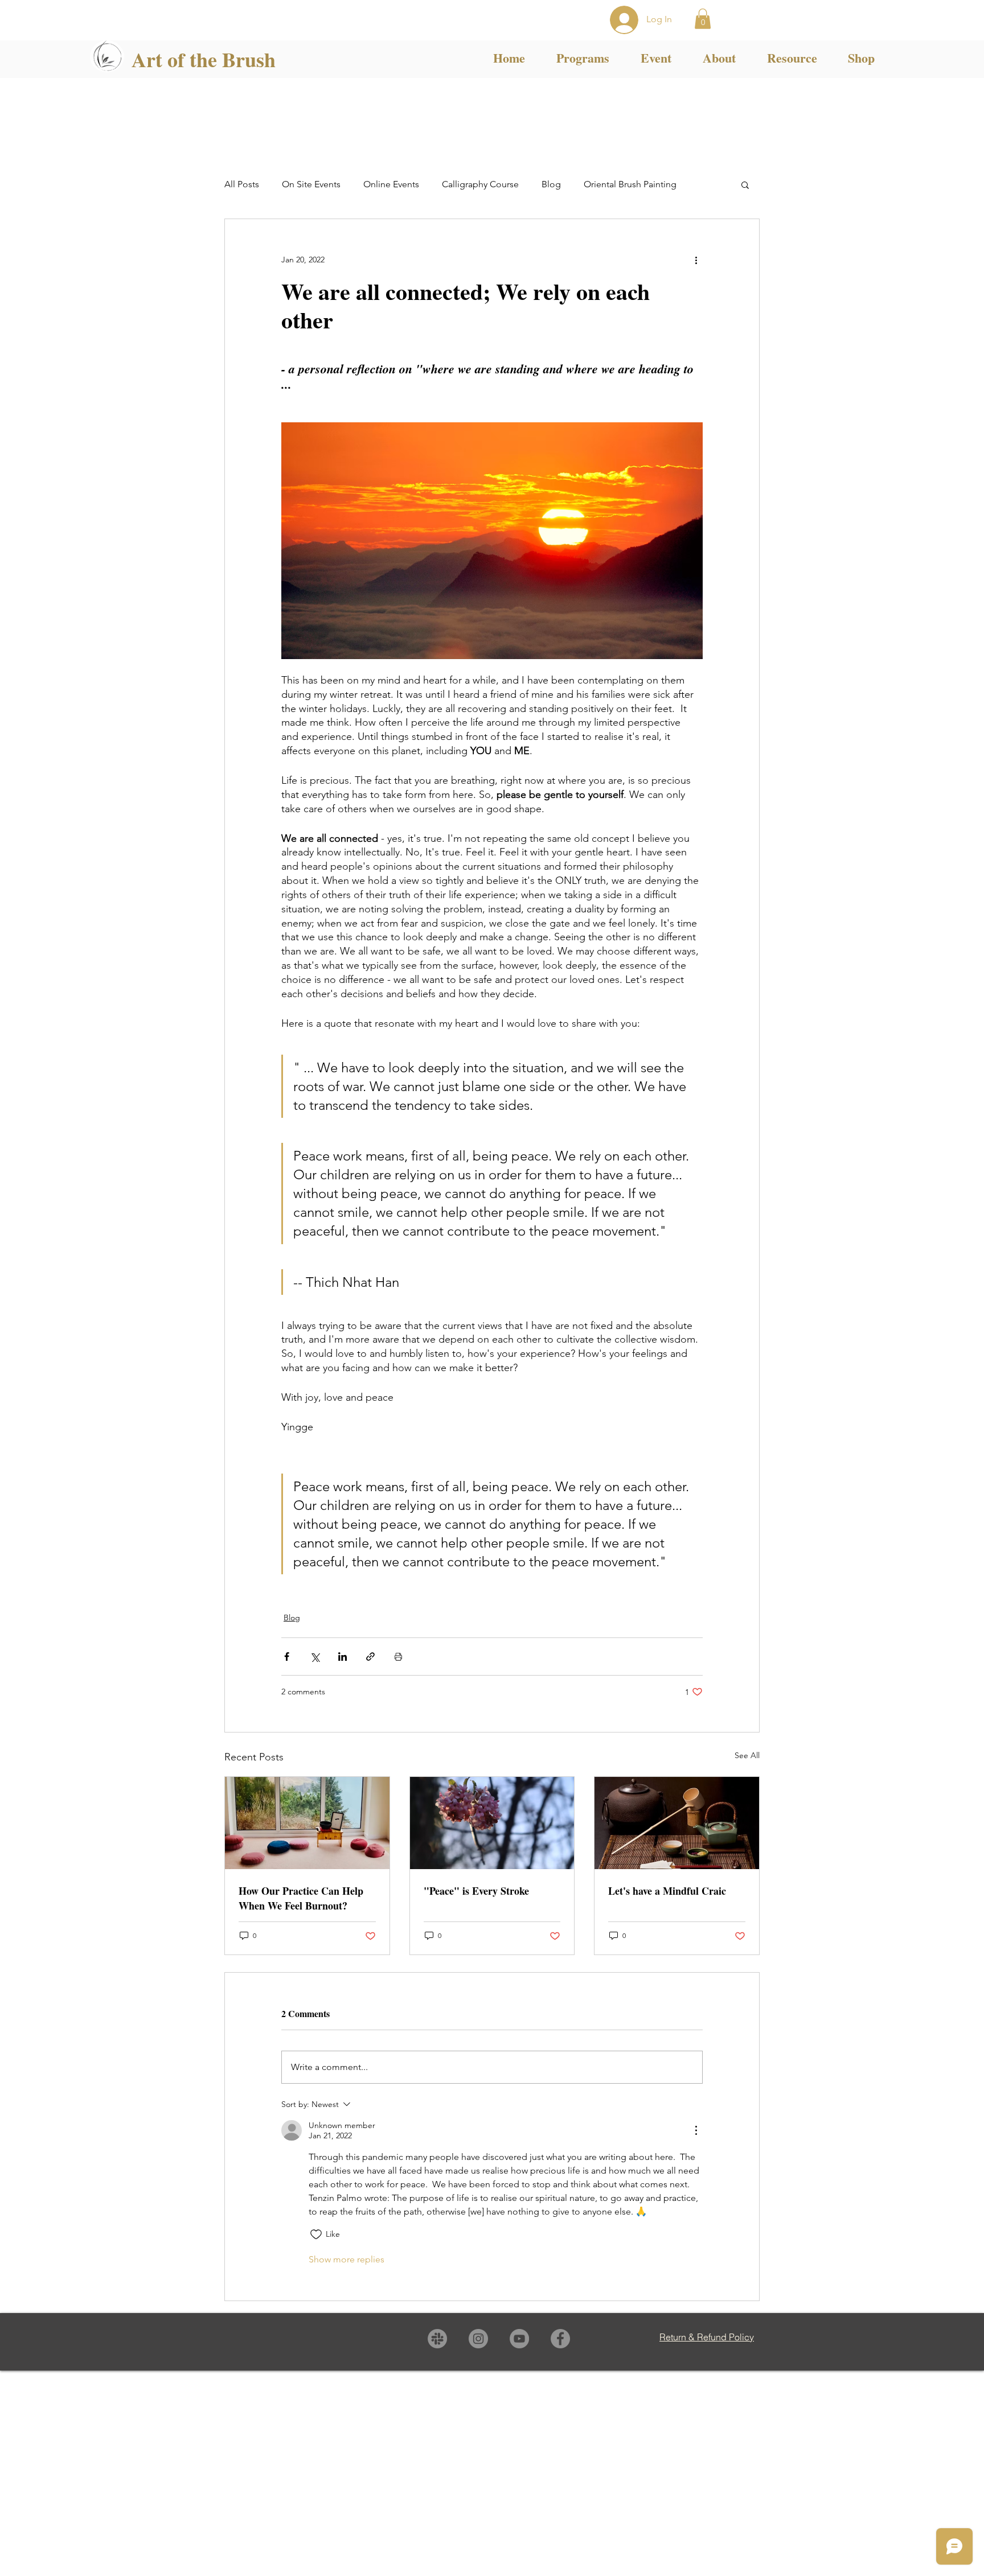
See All (747, 1755)
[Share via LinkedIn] (343, 1657)
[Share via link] (370, 1657)
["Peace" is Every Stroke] (492, 1823)
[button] (703, 19)
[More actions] (696, 260)
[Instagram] (478, 2339)
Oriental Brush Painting (630, 184)
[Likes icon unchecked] (316, 2235)
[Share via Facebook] (287, 1657)
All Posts (242, 184)
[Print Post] (398, 1657)
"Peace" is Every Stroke (476, 1891)
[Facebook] (560, 2339)
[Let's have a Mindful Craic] (677, 1823)
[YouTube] (519, 2339)
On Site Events (311, 184)
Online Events (391, 184)
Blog (551, 184)
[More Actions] (696, 2130)
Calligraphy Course (480, 184)
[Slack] (437, 2339)
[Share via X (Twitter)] (315, 1657)
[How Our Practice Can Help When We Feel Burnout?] (307, 1823)
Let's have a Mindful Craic (667, 1891)
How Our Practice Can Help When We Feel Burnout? (301, 1898)
